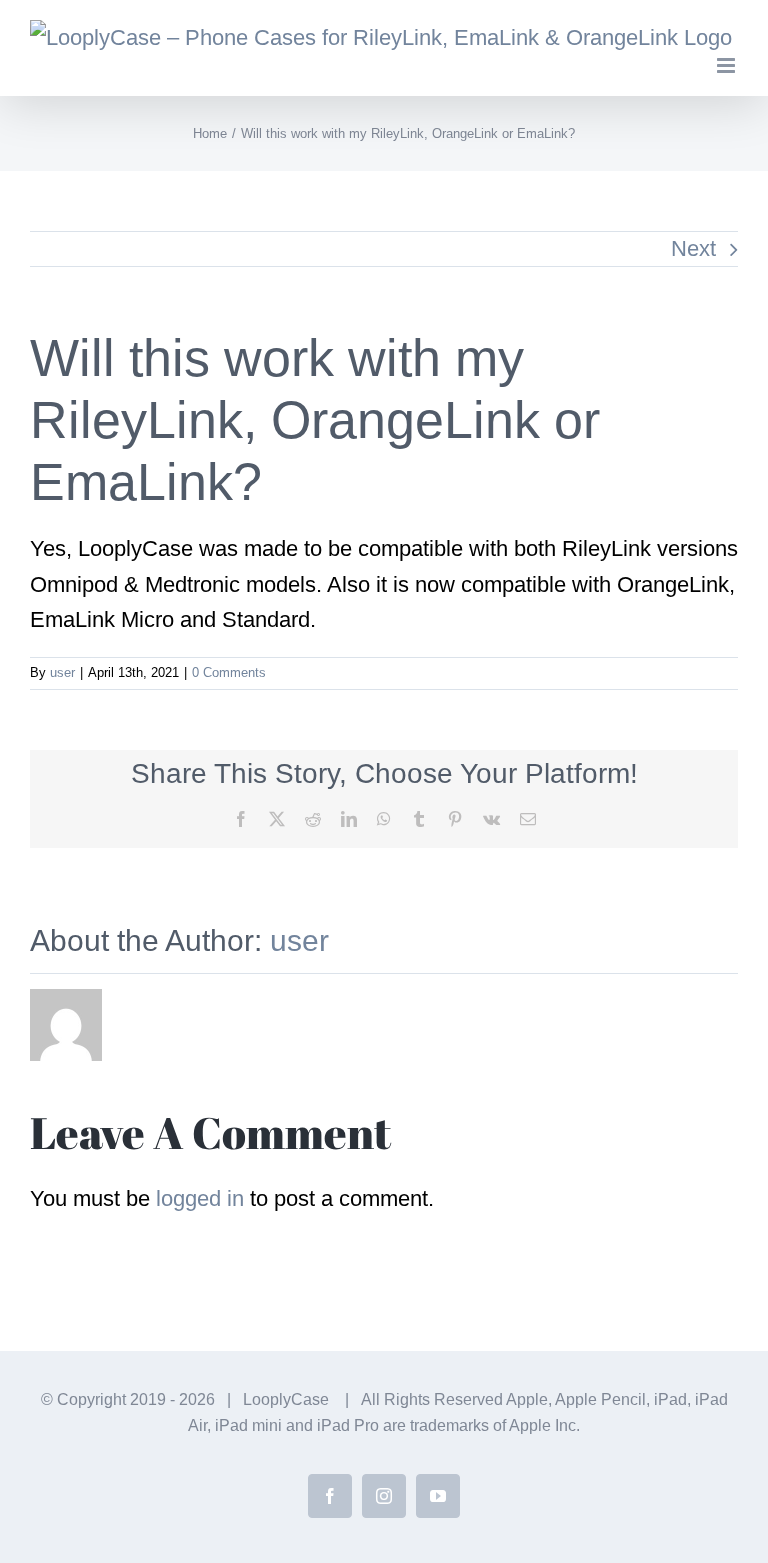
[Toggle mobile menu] (727, 65)
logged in (200, 1198)
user (62, 672)
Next (693, 248)
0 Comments (229, 672)
